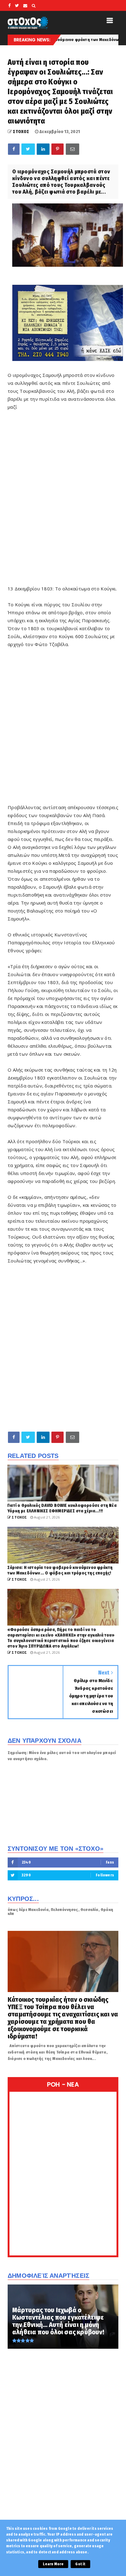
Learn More (53, 2564)
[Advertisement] (63, 498)
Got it (80, 2564)
